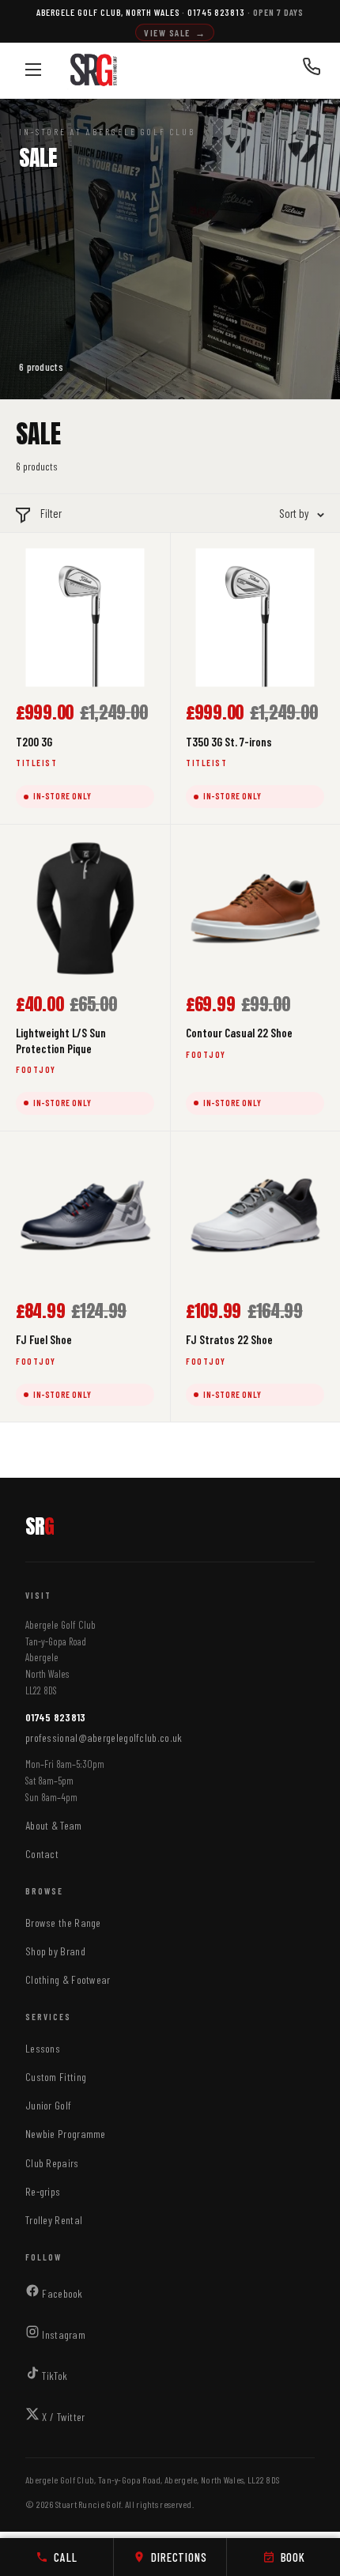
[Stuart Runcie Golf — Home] (94, 70)
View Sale (175, 32)
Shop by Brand (55, 1951)
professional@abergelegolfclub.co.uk (104, 1737)
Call (65, 2557)
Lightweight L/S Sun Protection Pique (61, 1041)
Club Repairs (52, 2163)
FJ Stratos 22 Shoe (229, 1339)
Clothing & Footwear (68, 1979)
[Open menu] (33, 70)
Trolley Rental (54, 2220)
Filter (51, 513)
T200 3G (34, 742)
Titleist (36, 763)
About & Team (54, 1825)
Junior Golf (48, 2105)
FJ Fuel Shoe (44, 1339)
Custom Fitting (56, 2077)
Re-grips (43, 2191)
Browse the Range (63, 1923)
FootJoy (36, 1069)
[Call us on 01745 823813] (312, 70)
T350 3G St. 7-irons (229, 742)
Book (293, 2557)
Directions (179, 2557)
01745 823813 (56, 1717)
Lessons (43, 2048)
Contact (42, 1854)
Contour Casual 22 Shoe (239, 1033)
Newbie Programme (66, 2134)
